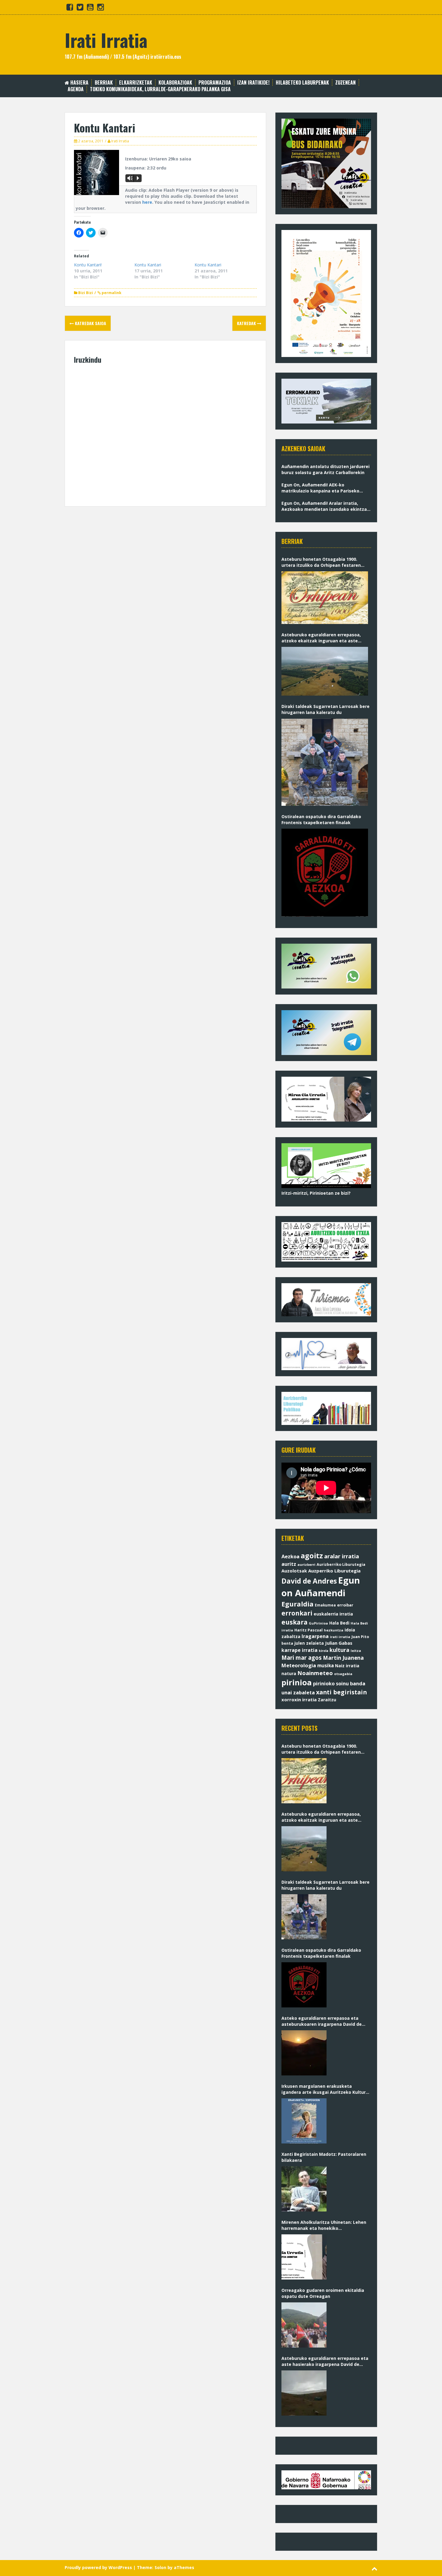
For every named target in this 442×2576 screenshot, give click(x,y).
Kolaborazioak (175, 83)
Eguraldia (298, 1604)
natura (289, 1673)
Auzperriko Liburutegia (334, 1571)
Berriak (104, 83)
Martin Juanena (343, 1658)
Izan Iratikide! (253, 83)
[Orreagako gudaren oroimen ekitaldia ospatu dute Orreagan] (304, 2325)
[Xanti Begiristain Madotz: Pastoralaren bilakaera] (304, 2189)
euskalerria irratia (333, 1614)
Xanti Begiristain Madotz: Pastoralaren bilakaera (324, 2157)
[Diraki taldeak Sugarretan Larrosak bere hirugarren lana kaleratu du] (325, 762)
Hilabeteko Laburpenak (302, 83)
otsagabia (343, 1674)
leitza (356, 1651)
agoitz (312, 1556)
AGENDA (76, 89)
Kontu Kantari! (88, 265)
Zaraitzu (327, 1700)
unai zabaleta (298, 1693)
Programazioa (215, 83)
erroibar (345, 1605)
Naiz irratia (347, 1666)
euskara (295, 1622)
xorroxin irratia (299, 1699)
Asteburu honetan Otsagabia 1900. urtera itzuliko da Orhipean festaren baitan (321, 562)
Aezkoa (290, 1556)
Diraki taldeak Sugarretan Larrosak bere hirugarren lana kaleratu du (325, 709)
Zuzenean (345, 83)
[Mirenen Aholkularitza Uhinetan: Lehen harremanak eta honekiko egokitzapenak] (304, 2257)
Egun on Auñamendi (321, 1587)
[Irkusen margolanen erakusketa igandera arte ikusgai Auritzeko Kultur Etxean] (304, 2121)
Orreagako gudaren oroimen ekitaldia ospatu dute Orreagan (323, 2293)
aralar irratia (342, 1556)
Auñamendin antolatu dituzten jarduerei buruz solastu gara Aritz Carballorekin (325, 469)
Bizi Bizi (86, 293)
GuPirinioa (318, 1623)
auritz (289, 1564)
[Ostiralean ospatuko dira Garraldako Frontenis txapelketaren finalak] (325, 873)
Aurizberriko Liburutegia (341, 1564)
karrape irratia (299, 1650)
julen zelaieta (309, 1643)
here (147, 202)
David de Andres (309, 1581)
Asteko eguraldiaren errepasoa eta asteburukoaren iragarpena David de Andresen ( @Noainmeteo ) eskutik (322, 2021)
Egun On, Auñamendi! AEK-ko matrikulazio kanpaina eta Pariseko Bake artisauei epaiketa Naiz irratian (322, 488)
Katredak (247, 323)
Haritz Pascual (308, 1630)
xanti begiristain (341, 1692)
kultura (339, 1650)
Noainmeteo (315, 1673)
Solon (160, 2567)
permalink (111, 293)
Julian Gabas (339, 1643)
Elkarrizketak (136, 83)
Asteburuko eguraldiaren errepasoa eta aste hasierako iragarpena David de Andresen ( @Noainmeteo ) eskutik (325, 2361)
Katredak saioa (90, 323)
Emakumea (325, 1605)
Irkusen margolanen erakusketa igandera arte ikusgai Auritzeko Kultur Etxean (324, 2089)
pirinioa (297, 1682)
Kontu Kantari (148, 265)
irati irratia (340, 1637)
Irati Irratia (106, 40)
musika (325, 1666)
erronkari (297, 1613)
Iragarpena (315, 1636)
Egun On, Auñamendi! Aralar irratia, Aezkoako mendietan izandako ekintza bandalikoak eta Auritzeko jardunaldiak (325, 506)
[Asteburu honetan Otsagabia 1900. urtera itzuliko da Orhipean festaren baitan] (325, 598)
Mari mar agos (302, 1657)
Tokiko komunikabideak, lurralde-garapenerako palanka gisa (160, 89)
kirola (324, 1651)
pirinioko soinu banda (339, 1684)
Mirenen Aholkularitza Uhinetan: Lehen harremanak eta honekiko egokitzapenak (324, 2225)
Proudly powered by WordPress (98, 2567)
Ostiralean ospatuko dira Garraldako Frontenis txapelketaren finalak (321, 819)
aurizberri (306, 1564)
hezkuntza (334, 1630)
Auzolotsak (294, 1571)
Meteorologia (299, 1665)
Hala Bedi (339, 1623)
